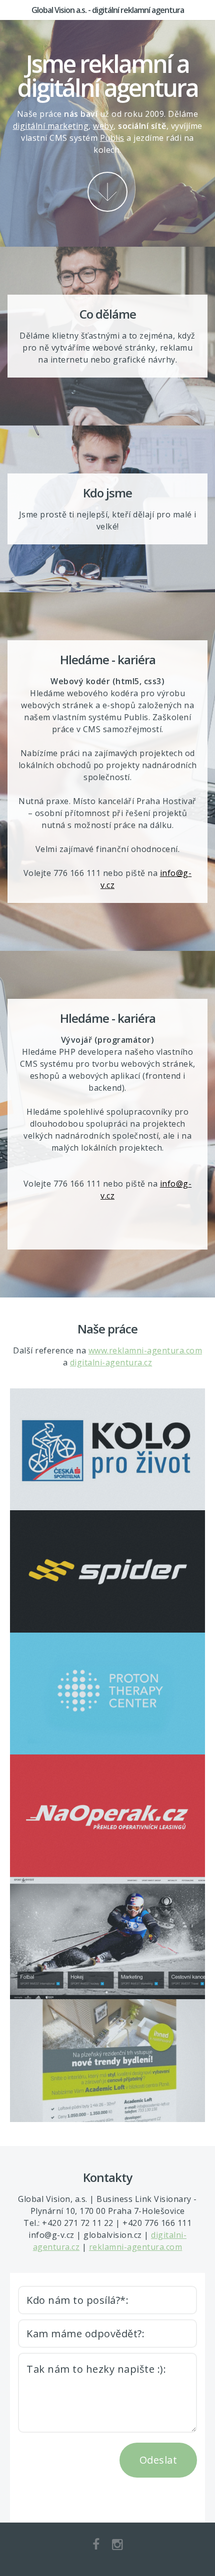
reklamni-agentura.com (136, 2247)
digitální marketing (51, 126)
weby (103, 126)
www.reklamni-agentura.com (145, 1350)
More (107, 192)
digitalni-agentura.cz (111, 1362)
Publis (112, 138)
